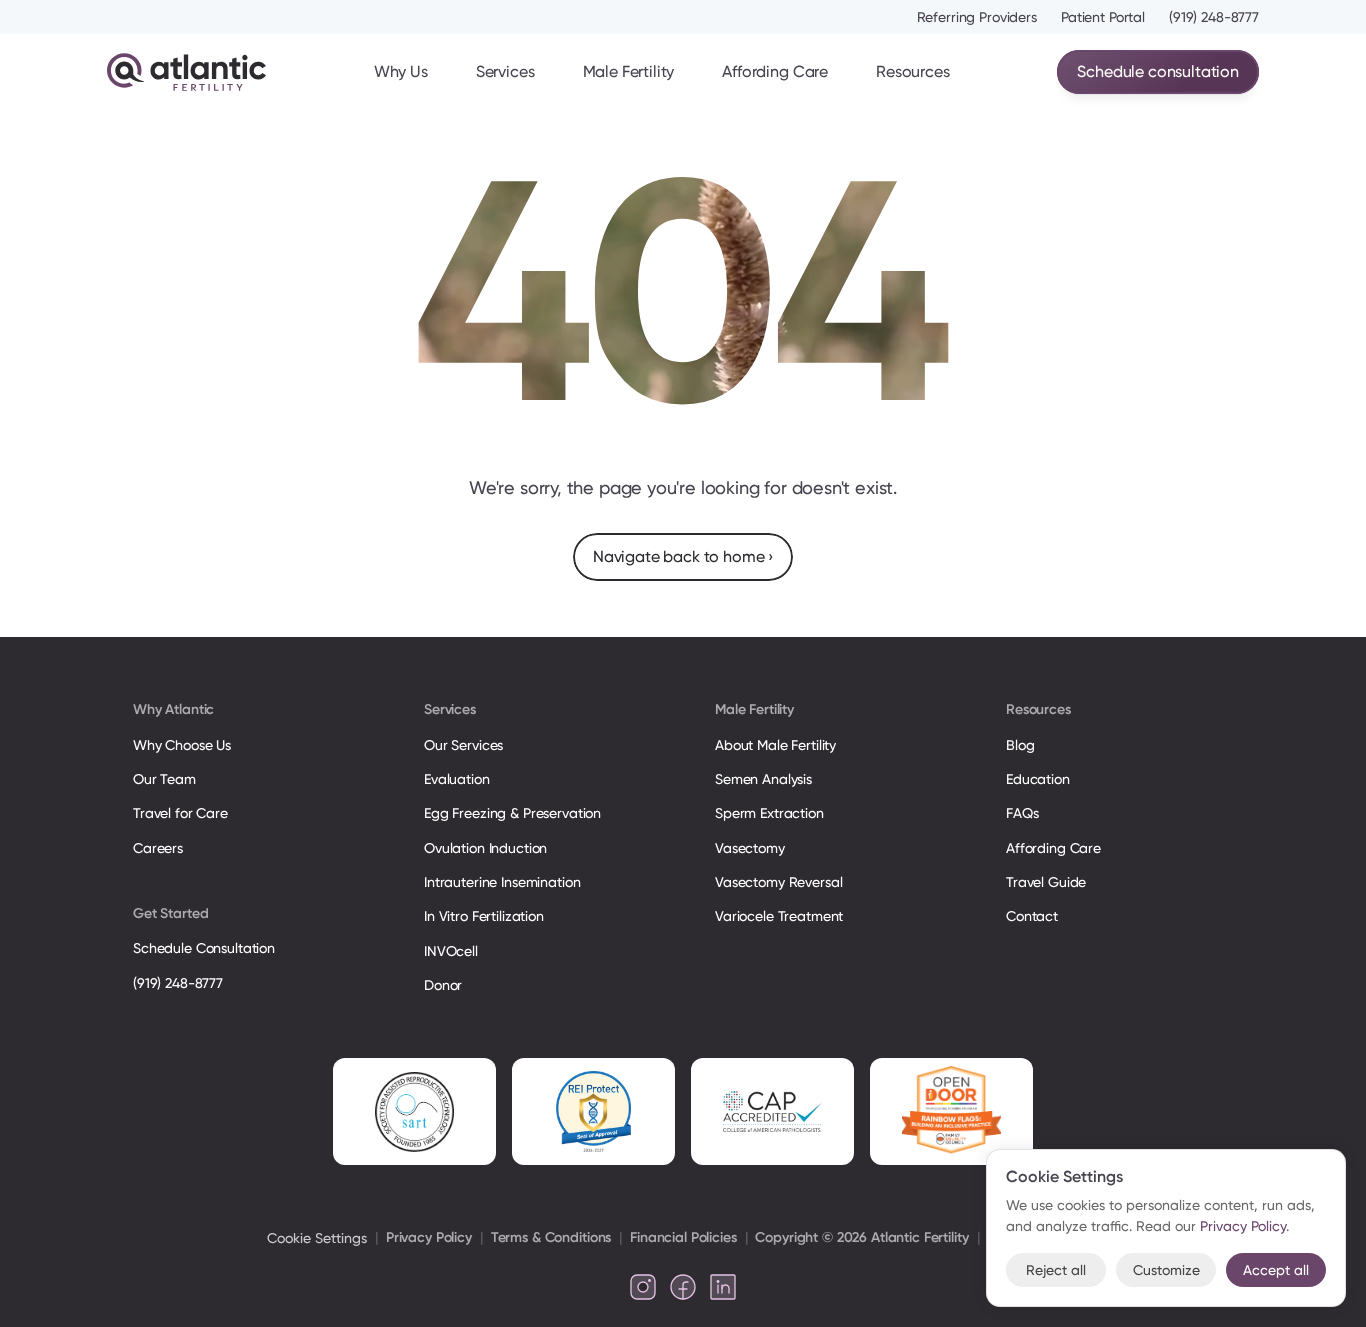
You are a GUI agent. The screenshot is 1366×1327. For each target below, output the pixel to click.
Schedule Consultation (204, 948)
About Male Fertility (775, 745)
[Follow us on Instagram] (643, 1287)
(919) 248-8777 (1214, 17)
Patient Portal (1103, 17)
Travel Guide (1046, 882)
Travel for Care (180, 813)
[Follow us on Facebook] (683, 1287)
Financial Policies (683, 1237)
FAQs (1022, 813)
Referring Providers (977, 17)
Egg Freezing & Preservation (512, 813)
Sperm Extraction (769, 813)
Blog (1020, 745)
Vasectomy (750, 848)
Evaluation (457, 779)
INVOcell (451, 951)
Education (1038, 779)
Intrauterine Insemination (502, 882)
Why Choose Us (182, 745)
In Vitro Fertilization (484, 916)
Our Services (463, 745)
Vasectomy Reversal (778, 882)
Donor (443, 985)
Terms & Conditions (551, 1237)
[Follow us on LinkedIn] (723, 1287)
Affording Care (775, 71)
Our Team (164, 779)
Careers (158, 848)
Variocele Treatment (781, 916)
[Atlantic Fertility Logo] (186, 72)
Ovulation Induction (485, 848)
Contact (1032, 916)
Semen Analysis (763, 779)
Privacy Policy (429, 1237)
